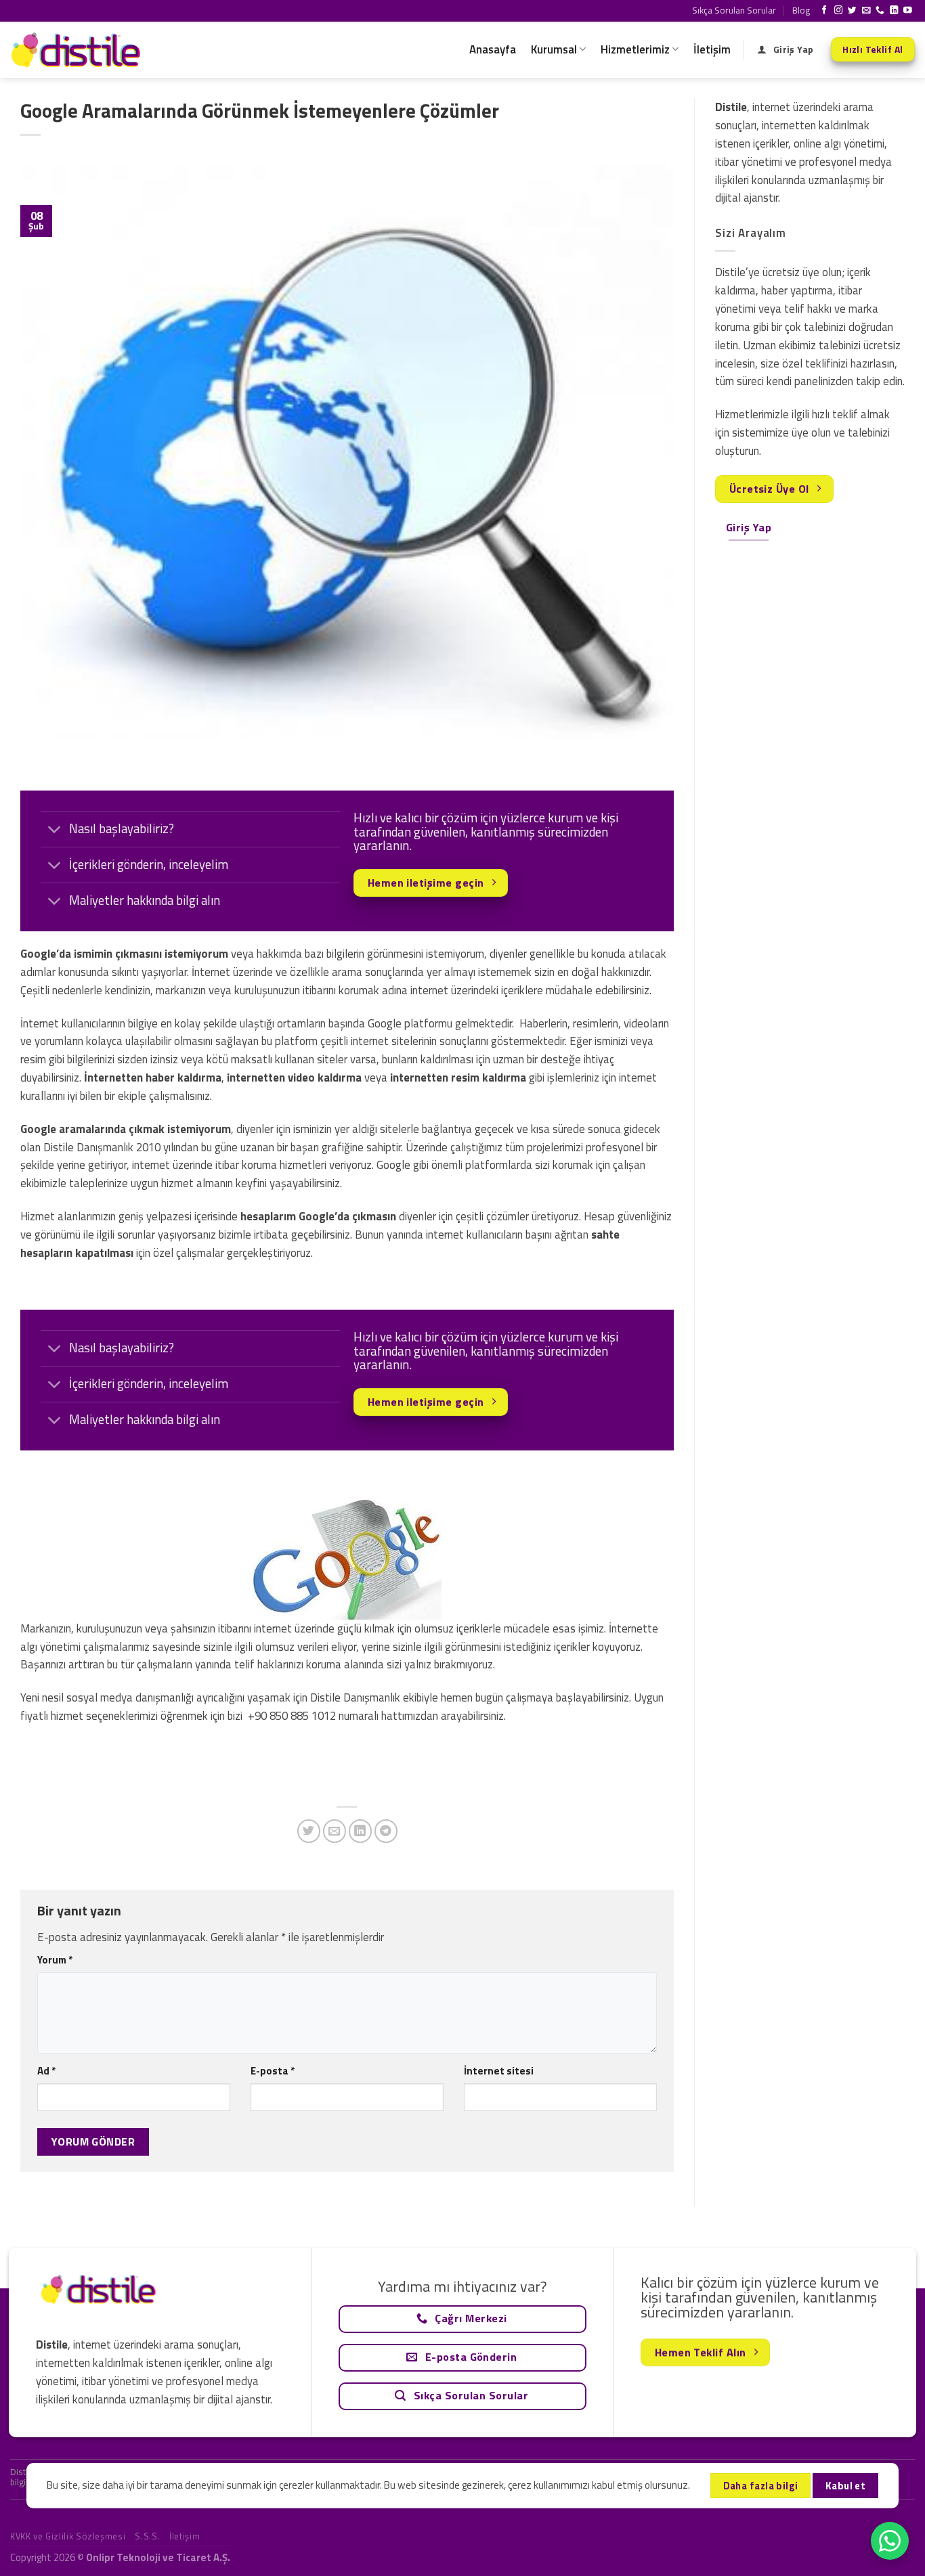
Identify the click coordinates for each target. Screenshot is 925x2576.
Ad (46, 2071)
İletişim (712, 49)
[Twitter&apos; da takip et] (852, 11)
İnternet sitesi (499, 2071)
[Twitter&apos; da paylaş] (309, 1831)
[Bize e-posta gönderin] (866, 11)
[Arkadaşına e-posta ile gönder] (335, 1831)
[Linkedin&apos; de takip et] (894, 11)
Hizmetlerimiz (635, 49)
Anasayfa (493, 49)
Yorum (55, 1960)
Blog (801, 10)
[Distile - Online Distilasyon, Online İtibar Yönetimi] (78, 50)
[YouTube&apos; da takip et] (908, 11)
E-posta (273, 2071)
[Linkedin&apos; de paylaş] (361, 1831)
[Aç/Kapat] (55, 831)
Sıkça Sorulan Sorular (734, 10)
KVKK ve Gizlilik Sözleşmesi (68, 2536)
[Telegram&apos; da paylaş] (386, 1831)
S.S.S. (147, 2536)
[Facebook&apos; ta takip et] (824, 11)
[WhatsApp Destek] (890, 2541)
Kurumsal (554, 49)
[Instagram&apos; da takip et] (839, 11)
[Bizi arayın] (880, 11)
